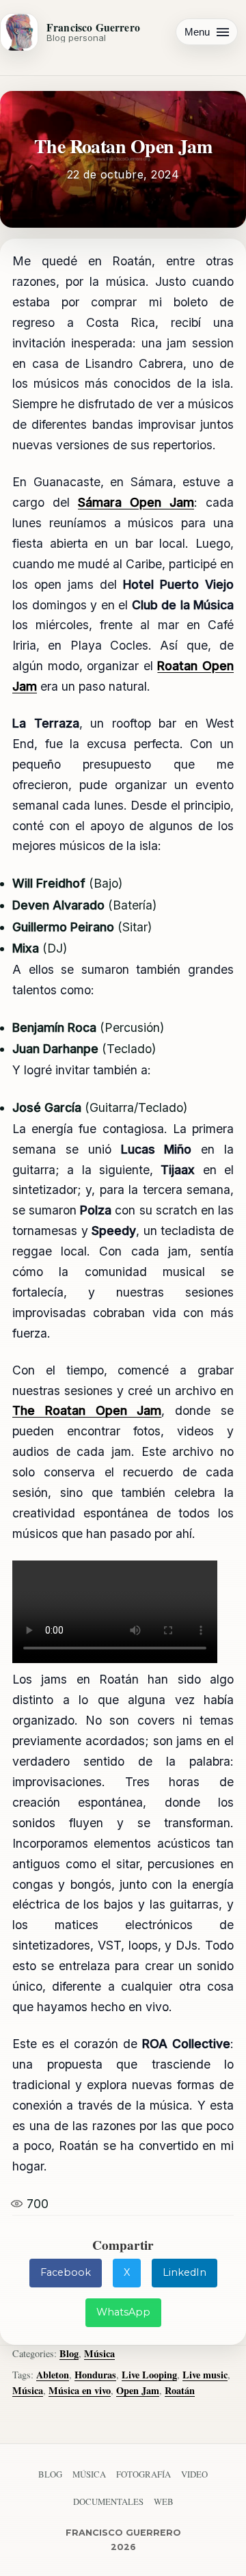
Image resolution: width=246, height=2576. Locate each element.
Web (164, 2501)
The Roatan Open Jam (87, 1410)
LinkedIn (184, 2272)
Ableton (53, 2375)
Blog (69, 2353)
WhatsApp (123, 2312)
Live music (205, 2375)
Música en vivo (80, 2390)
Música (99, 2353)
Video (194, 2474)
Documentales (108, 2501)
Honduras (95, 2375)
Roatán (180, 2390)
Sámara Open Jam (136, 502)
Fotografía (143, 2474)
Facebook (66, 2272)
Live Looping (149, 2375)
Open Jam (138, 2390)
